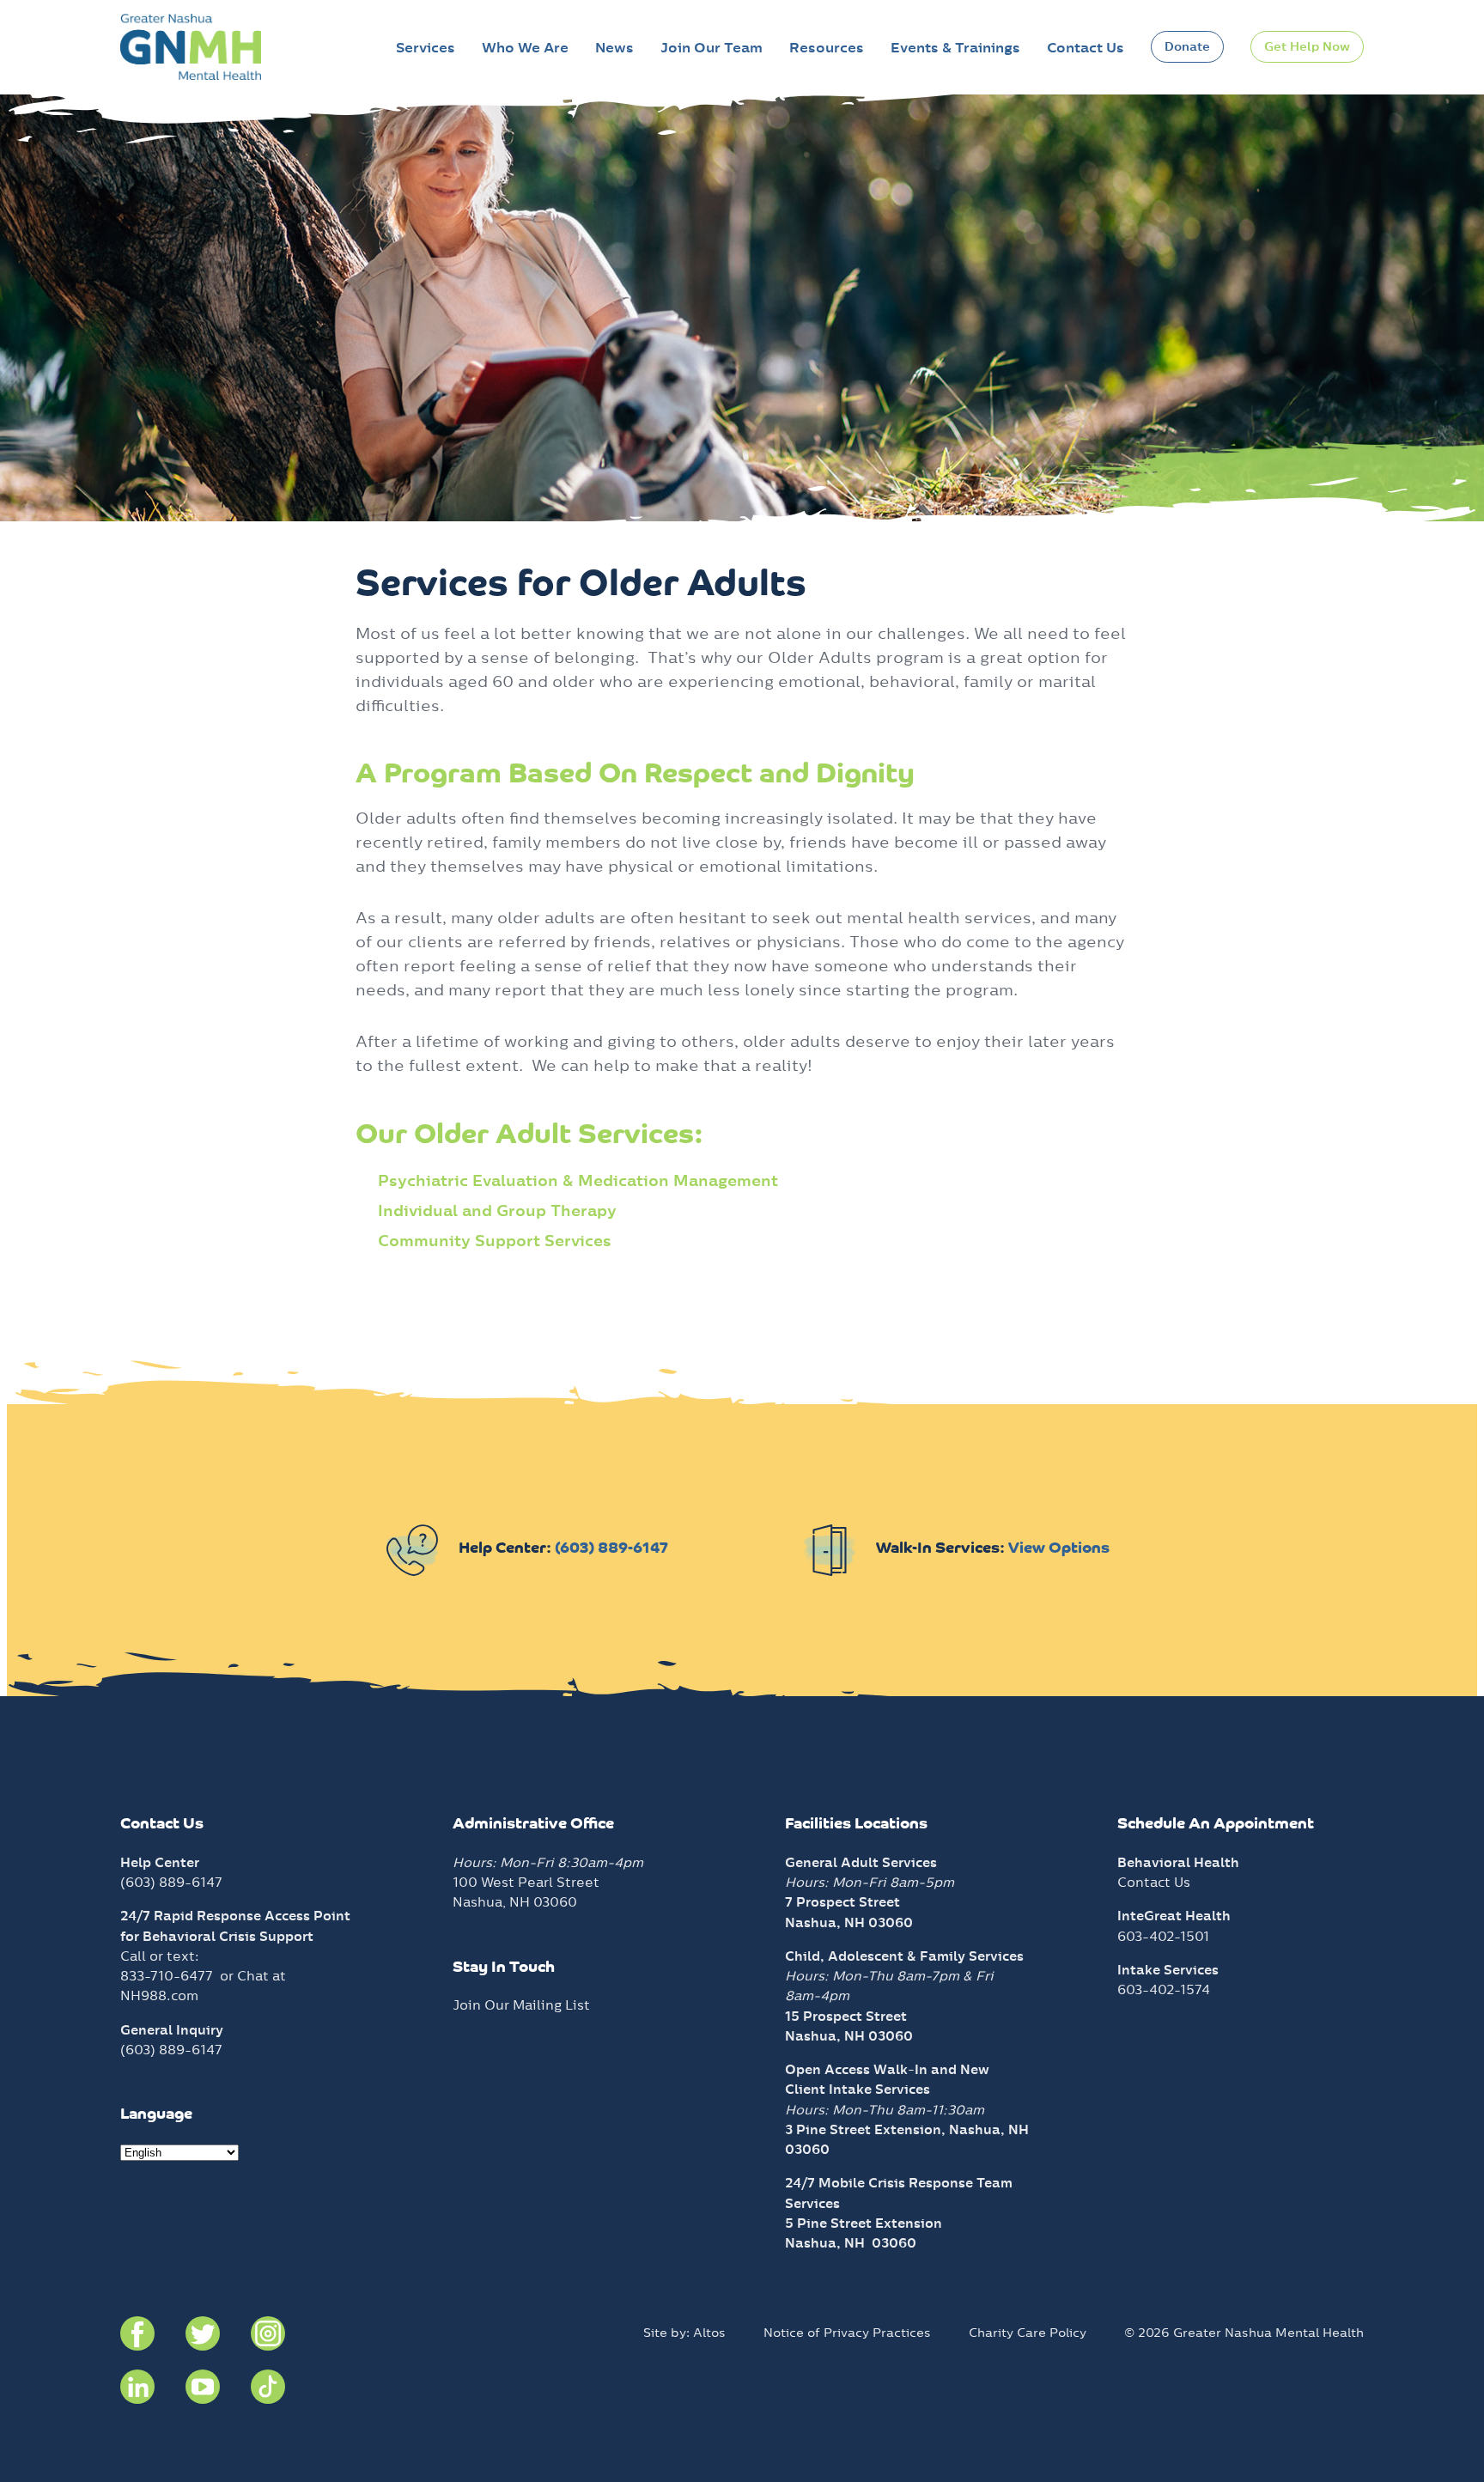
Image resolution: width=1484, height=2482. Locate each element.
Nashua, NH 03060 (851, 2243)
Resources (827, 48)
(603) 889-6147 (611, 1549)
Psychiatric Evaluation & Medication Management (578, 1180)
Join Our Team (712, 48)
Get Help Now (1307, 46)
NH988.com (159, 1995)
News (614, 48)
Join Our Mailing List (521, 2005)
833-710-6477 (167, 1976)
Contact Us (1086, 48)
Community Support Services (495, 1241)
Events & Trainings (955, 48)
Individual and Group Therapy (497, 1211)
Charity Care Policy (1028, 2333)
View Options (1059, 1549)
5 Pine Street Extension (864, 2223)
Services (426, 48)
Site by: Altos (684, 2333)
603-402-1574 (1164, 1989)
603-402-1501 (1163, 1936)
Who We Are (525, 48)
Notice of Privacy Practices (847, 2333)
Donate (1187, 46)
